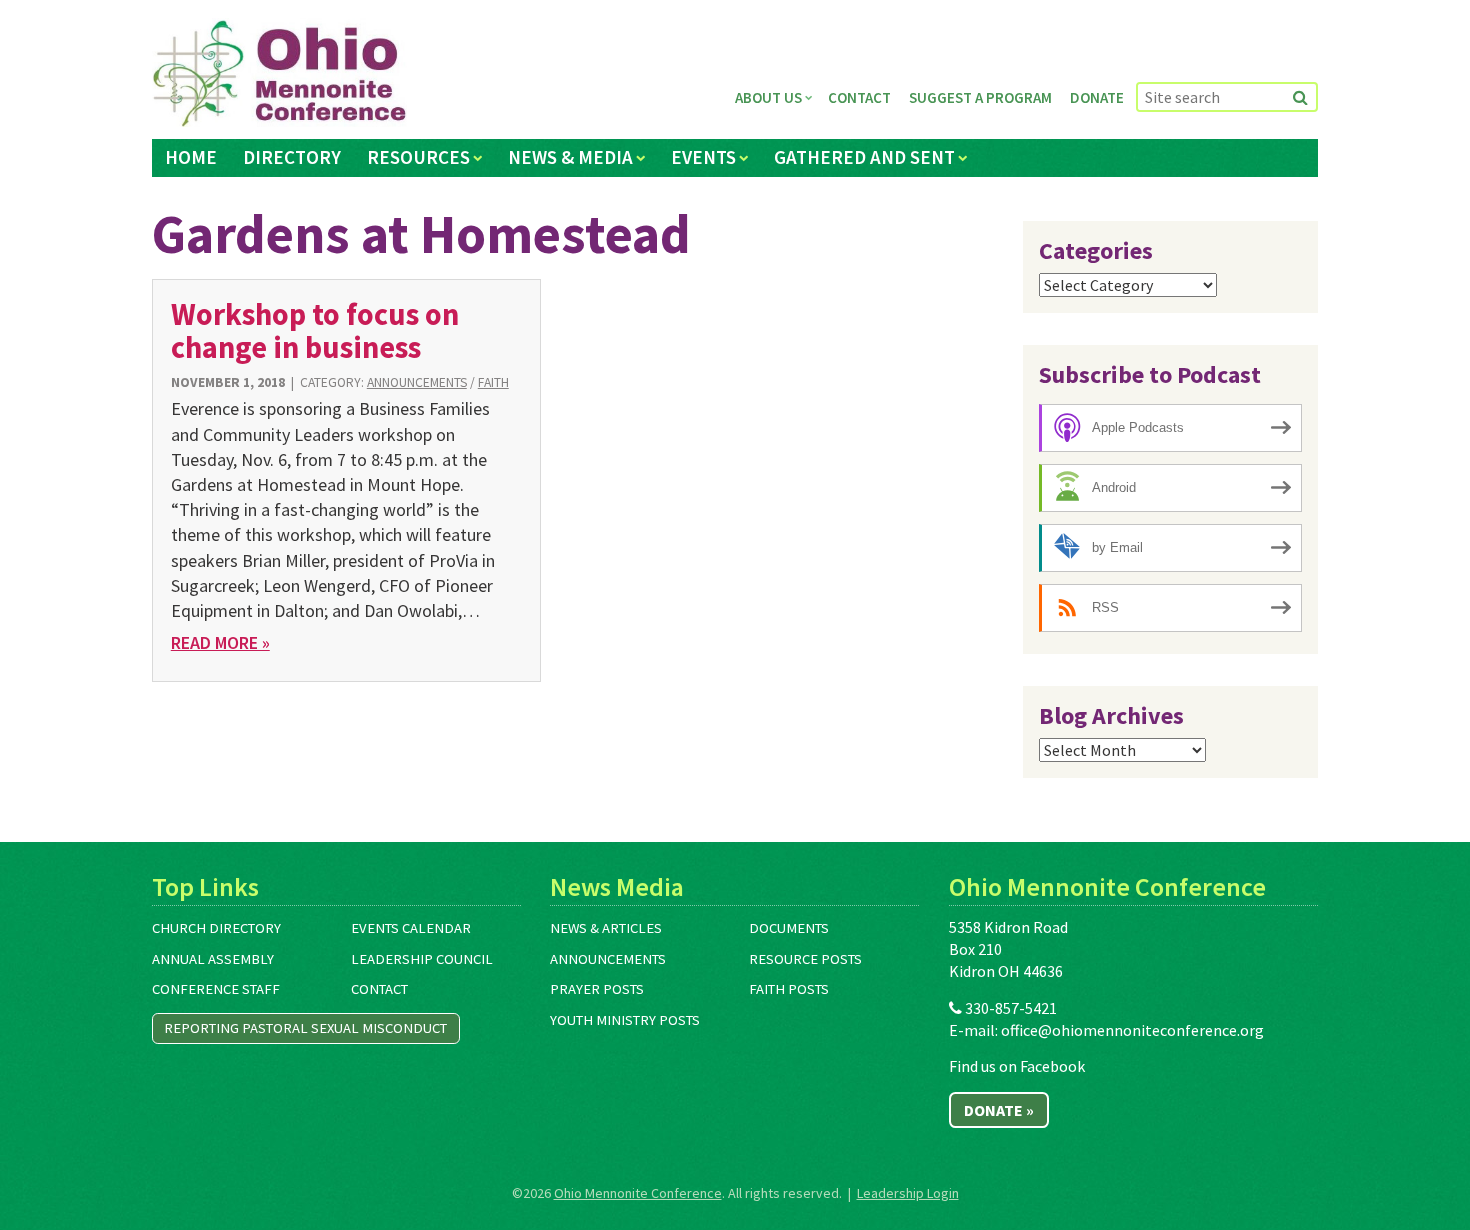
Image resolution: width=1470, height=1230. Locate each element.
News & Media (570, 157)
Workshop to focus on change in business (315, 330)
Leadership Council (422, 959)
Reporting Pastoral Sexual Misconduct (305, 1028)
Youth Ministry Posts (625, 1020)
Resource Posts (805, 959)
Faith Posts (789, 989)
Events (703, 157)
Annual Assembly (213, 959)
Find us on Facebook (1017, 1066)
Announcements (417, 382)
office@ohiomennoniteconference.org (1132, 1030)
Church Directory (216, 928)
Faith (493, 382)
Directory (292, 157)
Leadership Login (908, 1193)
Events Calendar (411, 928)
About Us (768, 97)
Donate (1097, 97)
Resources (418, 157)
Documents (789, 928)
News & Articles (606, 928)
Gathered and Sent (864, 157)
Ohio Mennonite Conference (638, 1193)
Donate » (999, 1110)
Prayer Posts (597, 989)
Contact (859, 97)
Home (191, 157)
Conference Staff (216, 989)
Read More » (220, 642)
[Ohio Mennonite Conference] (279, 74)
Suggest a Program (980, 97)
